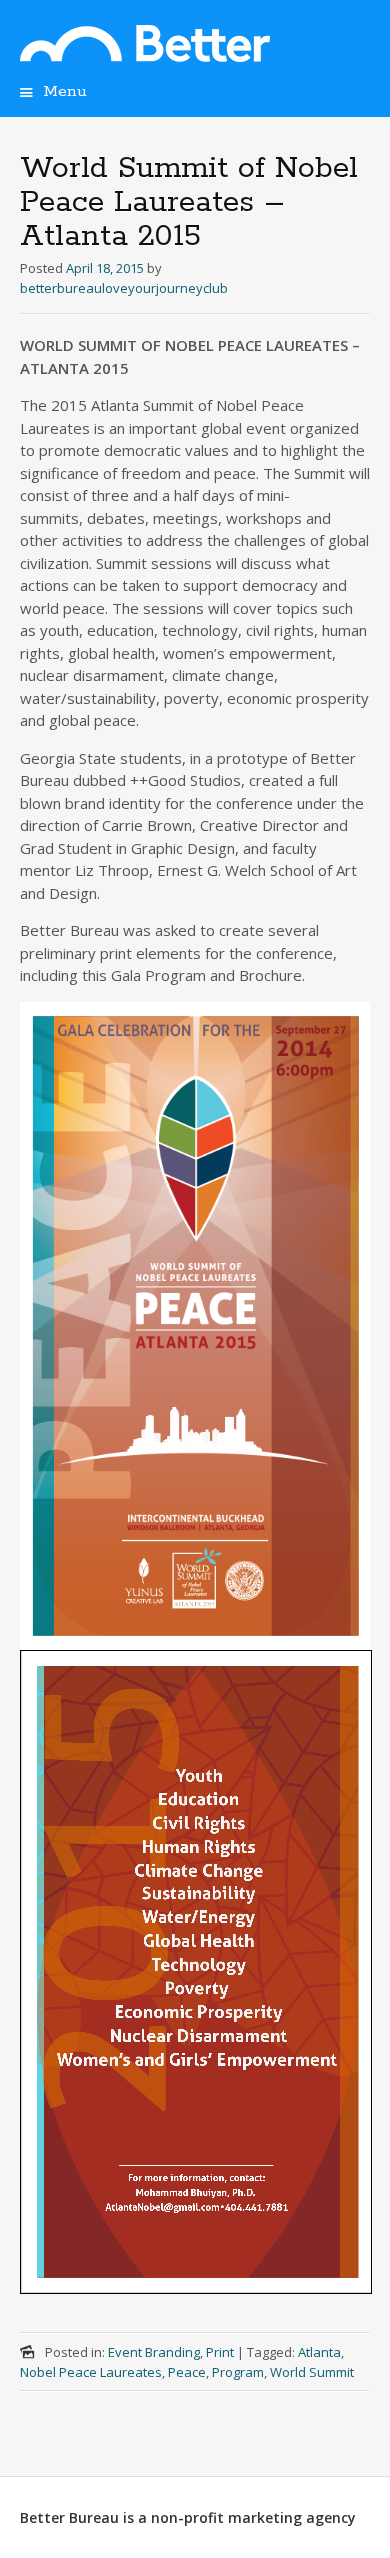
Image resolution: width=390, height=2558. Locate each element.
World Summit (312, 2372)
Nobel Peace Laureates (91, 2372)
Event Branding (154, 2352)
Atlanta (319, 2352)
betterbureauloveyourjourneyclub (124, 288)
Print (220, 2352)
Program (238, 2372)
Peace (187, 2372)
